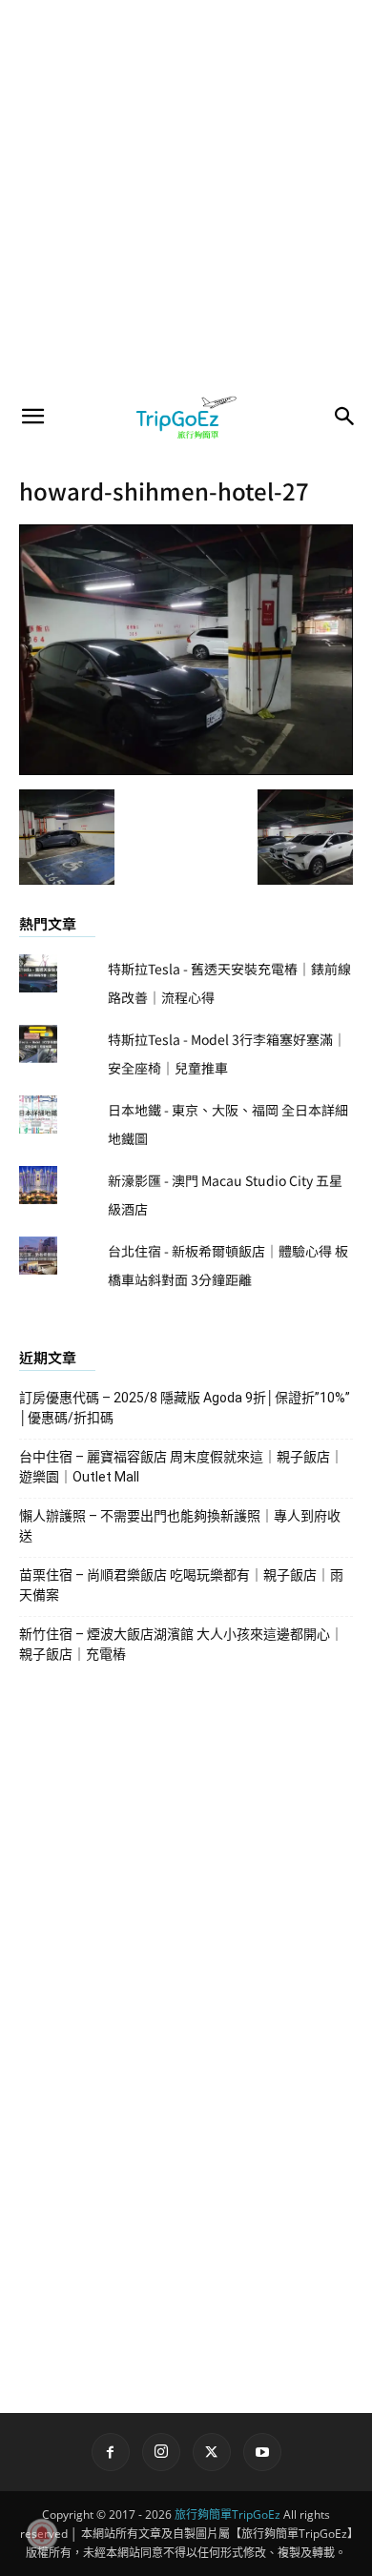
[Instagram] (161, 2452)
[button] (32, 417)
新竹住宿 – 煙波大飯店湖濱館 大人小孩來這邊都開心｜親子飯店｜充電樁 (181, 1644)
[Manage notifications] (42, 2534)
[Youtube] (262, 2452)
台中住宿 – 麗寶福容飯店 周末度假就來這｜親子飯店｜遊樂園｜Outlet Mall (181, 1467)
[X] (212, 2452)
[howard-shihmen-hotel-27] (186, 769)
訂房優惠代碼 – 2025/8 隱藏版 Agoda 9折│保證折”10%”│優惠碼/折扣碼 (185, 1408)
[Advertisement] (186, 195)
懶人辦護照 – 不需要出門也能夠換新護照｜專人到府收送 (180, 1526)
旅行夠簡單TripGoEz (227, 2515)
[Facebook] (111, 2452)
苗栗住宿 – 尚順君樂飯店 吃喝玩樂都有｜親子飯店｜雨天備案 (181, 1585)
